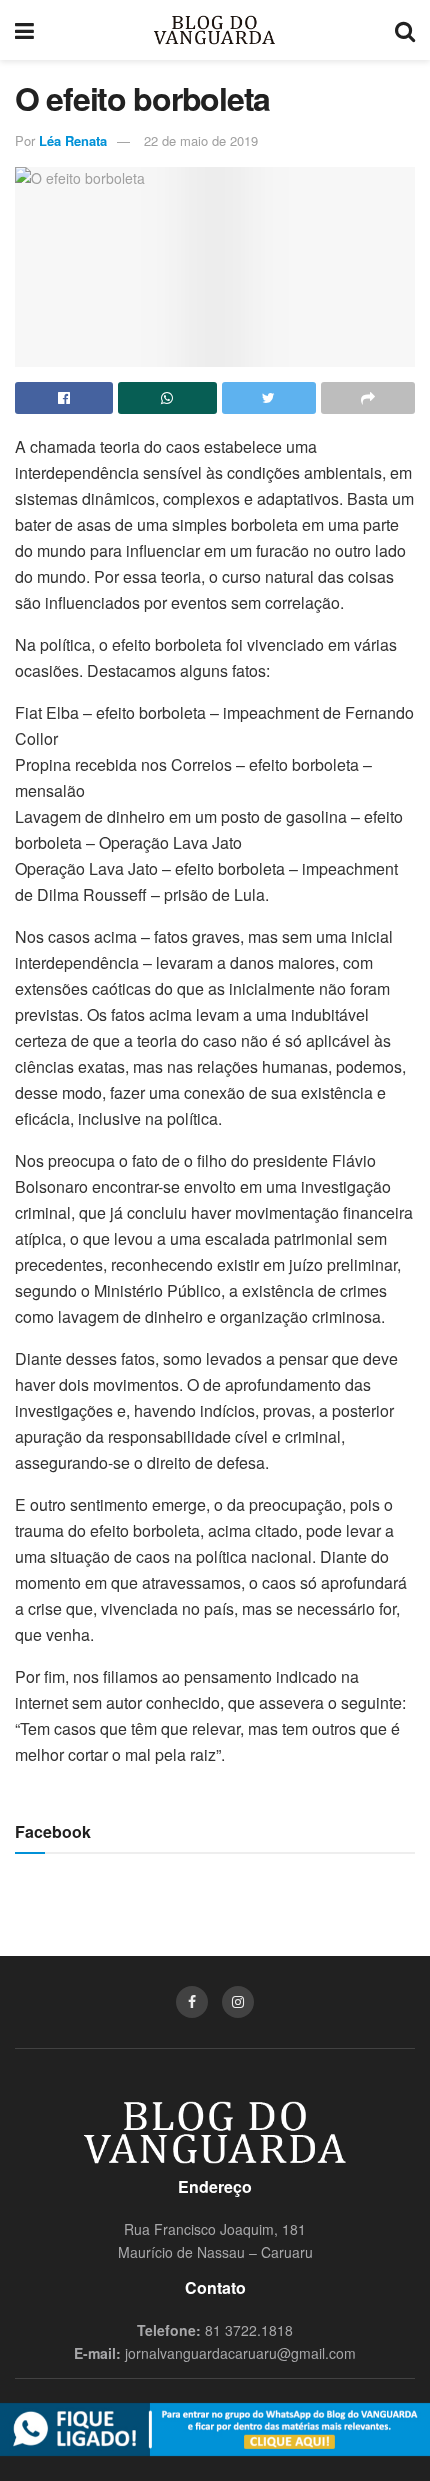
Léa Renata (73, 140)
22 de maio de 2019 (201, 140)
